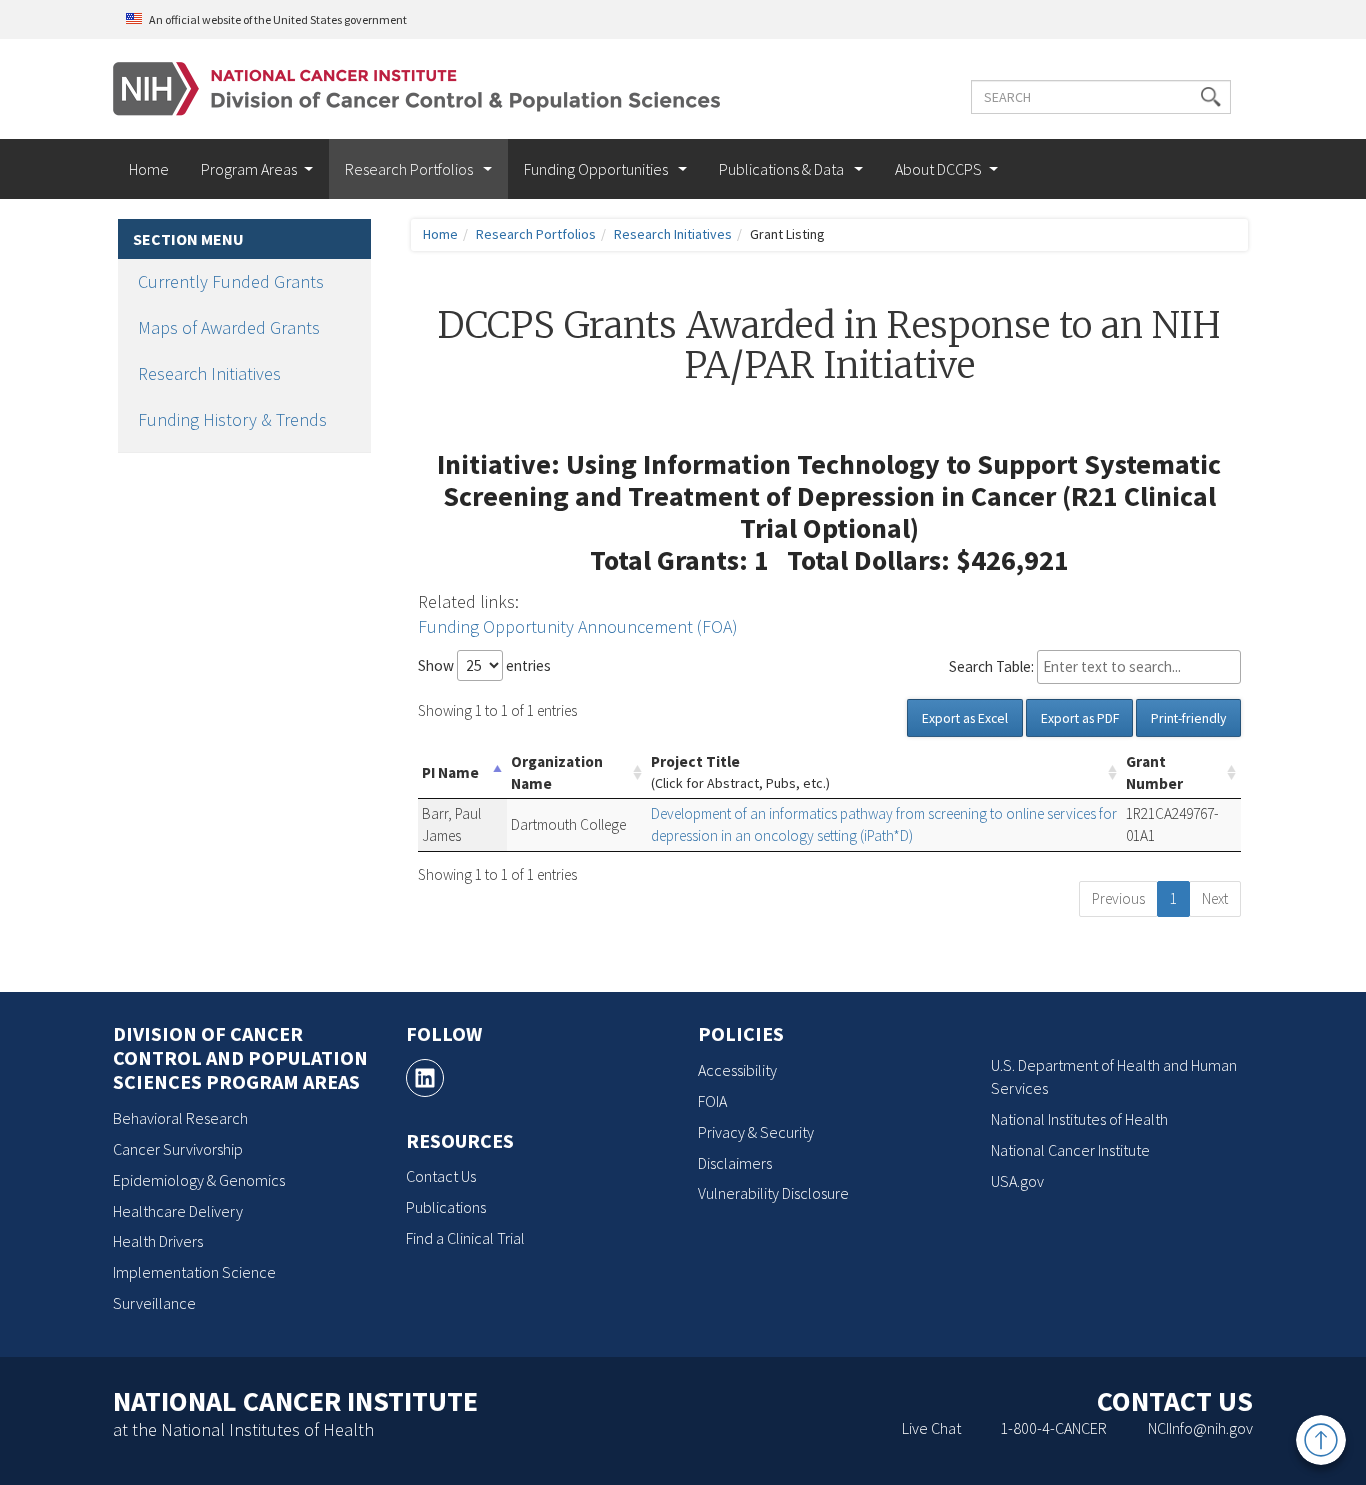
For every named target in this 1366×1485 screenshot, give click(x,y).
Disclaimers (735, 1163)
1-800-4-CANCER (1053, 1428)
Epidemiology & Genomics (199, 1180)
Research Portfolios (410, 169)
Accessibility (737, 1070)
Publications (446, 1207)
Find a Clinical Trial (465, 1238)
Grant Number (1154, 772)
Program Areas (249, 169)
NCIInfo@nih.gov (1200, 1428)
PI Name (450, 772)
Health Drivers (158, 1241)
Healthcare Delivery (178, 1211)
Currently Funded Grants (231, 281)
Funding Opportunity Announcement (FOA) (578, 626)
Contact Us (441, 1176)
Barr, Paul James (451, 824)
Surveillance (154, 1303)
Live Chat (931, 1428)
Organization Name (557, 772)
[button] (1211, 97)
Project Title (740, 772)
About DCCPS (938, 169)
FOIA (712, 1101)
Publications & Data (783, 169)
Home (149, 169)
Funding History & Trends (232, 419)
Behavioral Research (180, 1118)
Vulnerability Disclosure (773, 1193)
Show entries (484, 665)
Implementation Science (194, 1272)
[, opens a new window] (425, 1078)
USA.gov (1017, 1181)
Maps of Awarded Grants (229, 327)
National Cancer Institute (1070, 1150)
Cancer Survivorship (178, 1149)
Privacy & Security (756, 1132)
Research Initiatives (209, 373)
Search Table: (991, 666)
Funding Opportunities (597, 169)
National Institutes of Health (1079, 1119)
